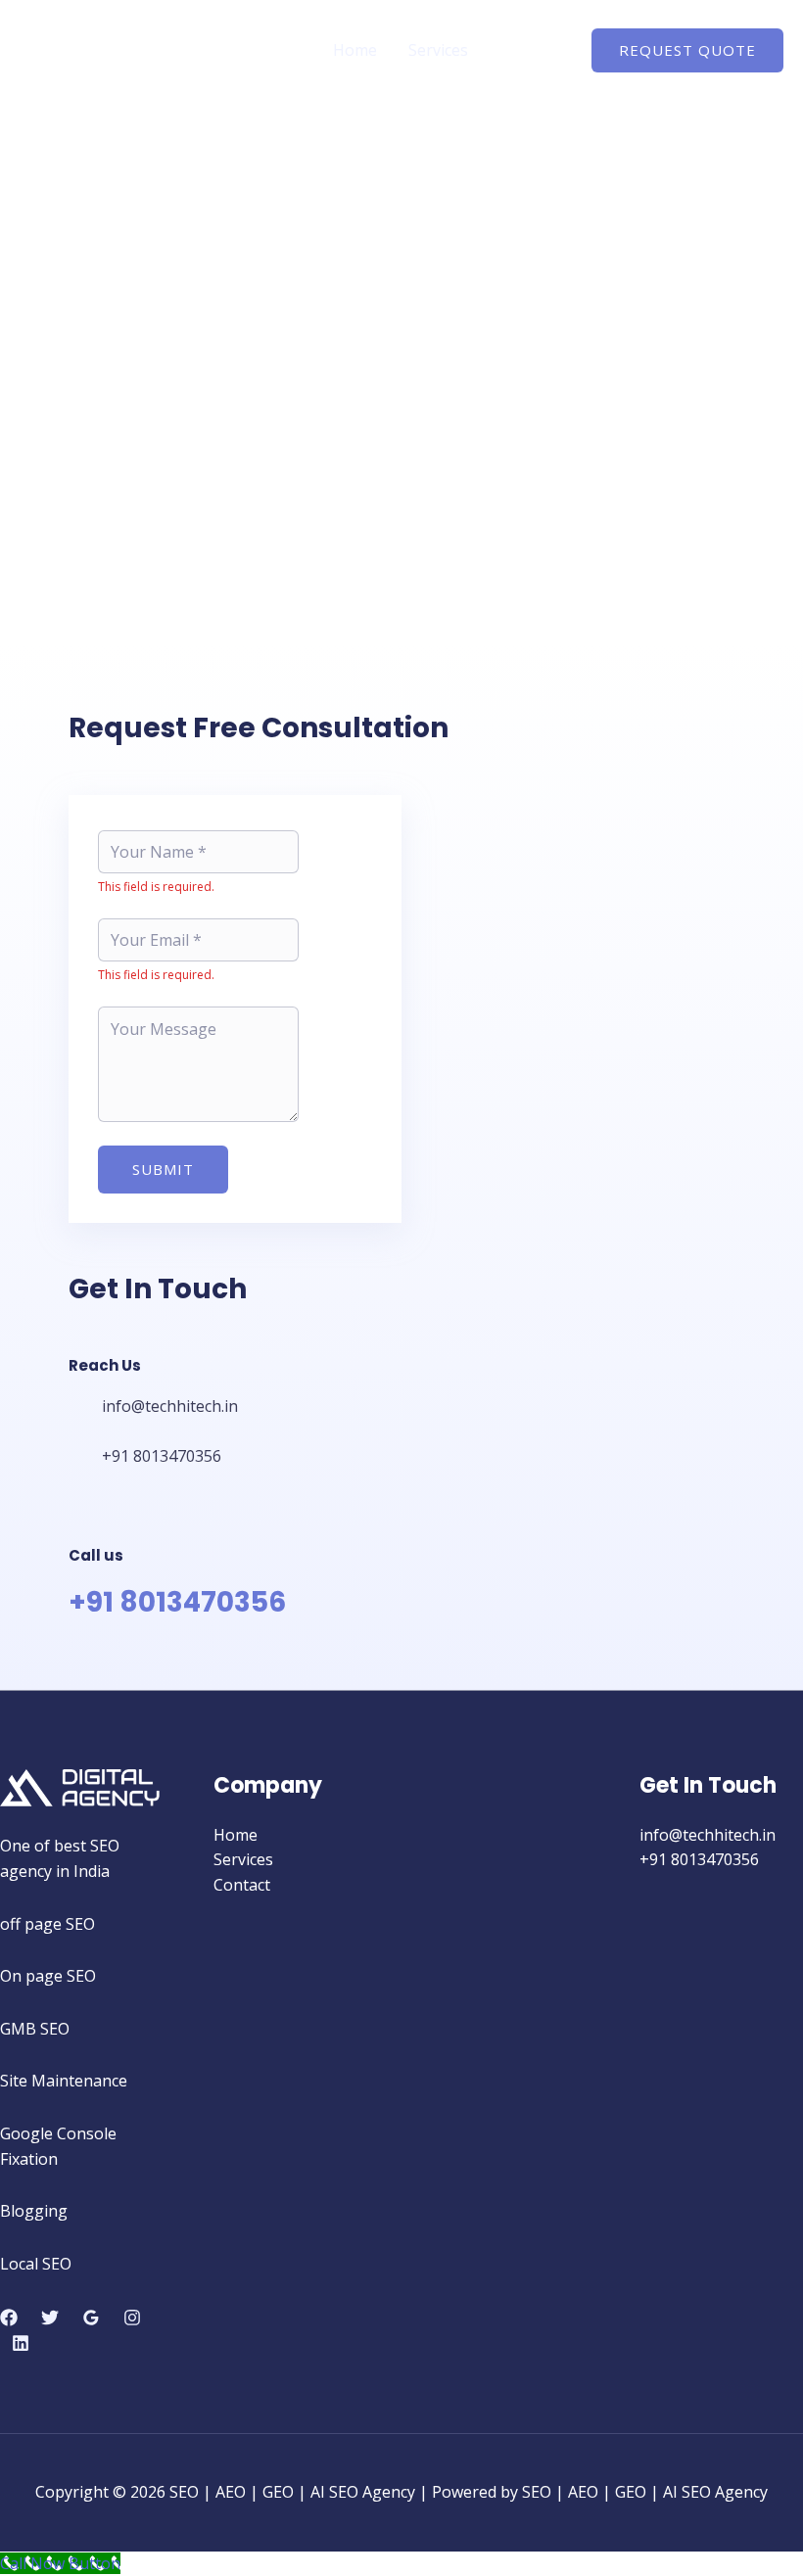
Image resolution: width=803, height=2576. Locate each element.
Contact (528, 50)
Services (438, 50)
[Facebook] (9, 2318)
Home (355, 50)
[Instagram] (132, 2318)
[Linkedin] (21, 2343)
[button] (687, 50)
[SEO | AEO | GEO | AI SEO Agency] (81, 49)
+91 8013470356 (177, 1602)
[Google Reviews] (91, 2318)
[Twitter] (50, 2318)
